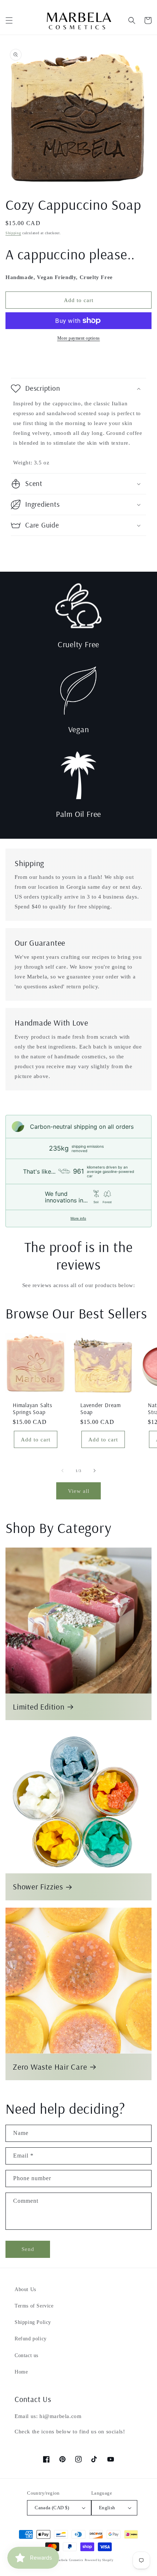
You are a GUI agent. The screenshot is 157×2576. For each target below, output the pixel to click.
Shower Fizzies (38, 1887)
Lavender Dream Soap (101, 1409)
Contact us (26, 2355)
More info (78, 1218)
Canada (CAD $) (52, 2508)
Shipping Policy (33, 2322)
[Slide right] (95, 1471)
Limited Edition (39, 1707)
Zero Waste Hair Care (50, 2067)
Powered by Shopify (99, 2560)
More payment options (79, 338)
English (107, 2508)
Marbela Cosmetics (70, 2560)
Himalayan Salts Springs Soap (32, 1409)
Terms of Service (34, 2306)
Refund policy (31, 2339)
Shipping (13, 233)
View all (79, 1491)
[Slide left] (62, 1471)
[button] (9, 20)
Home (21, 2372)
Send (28, 2249)
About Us (25, 2289)
